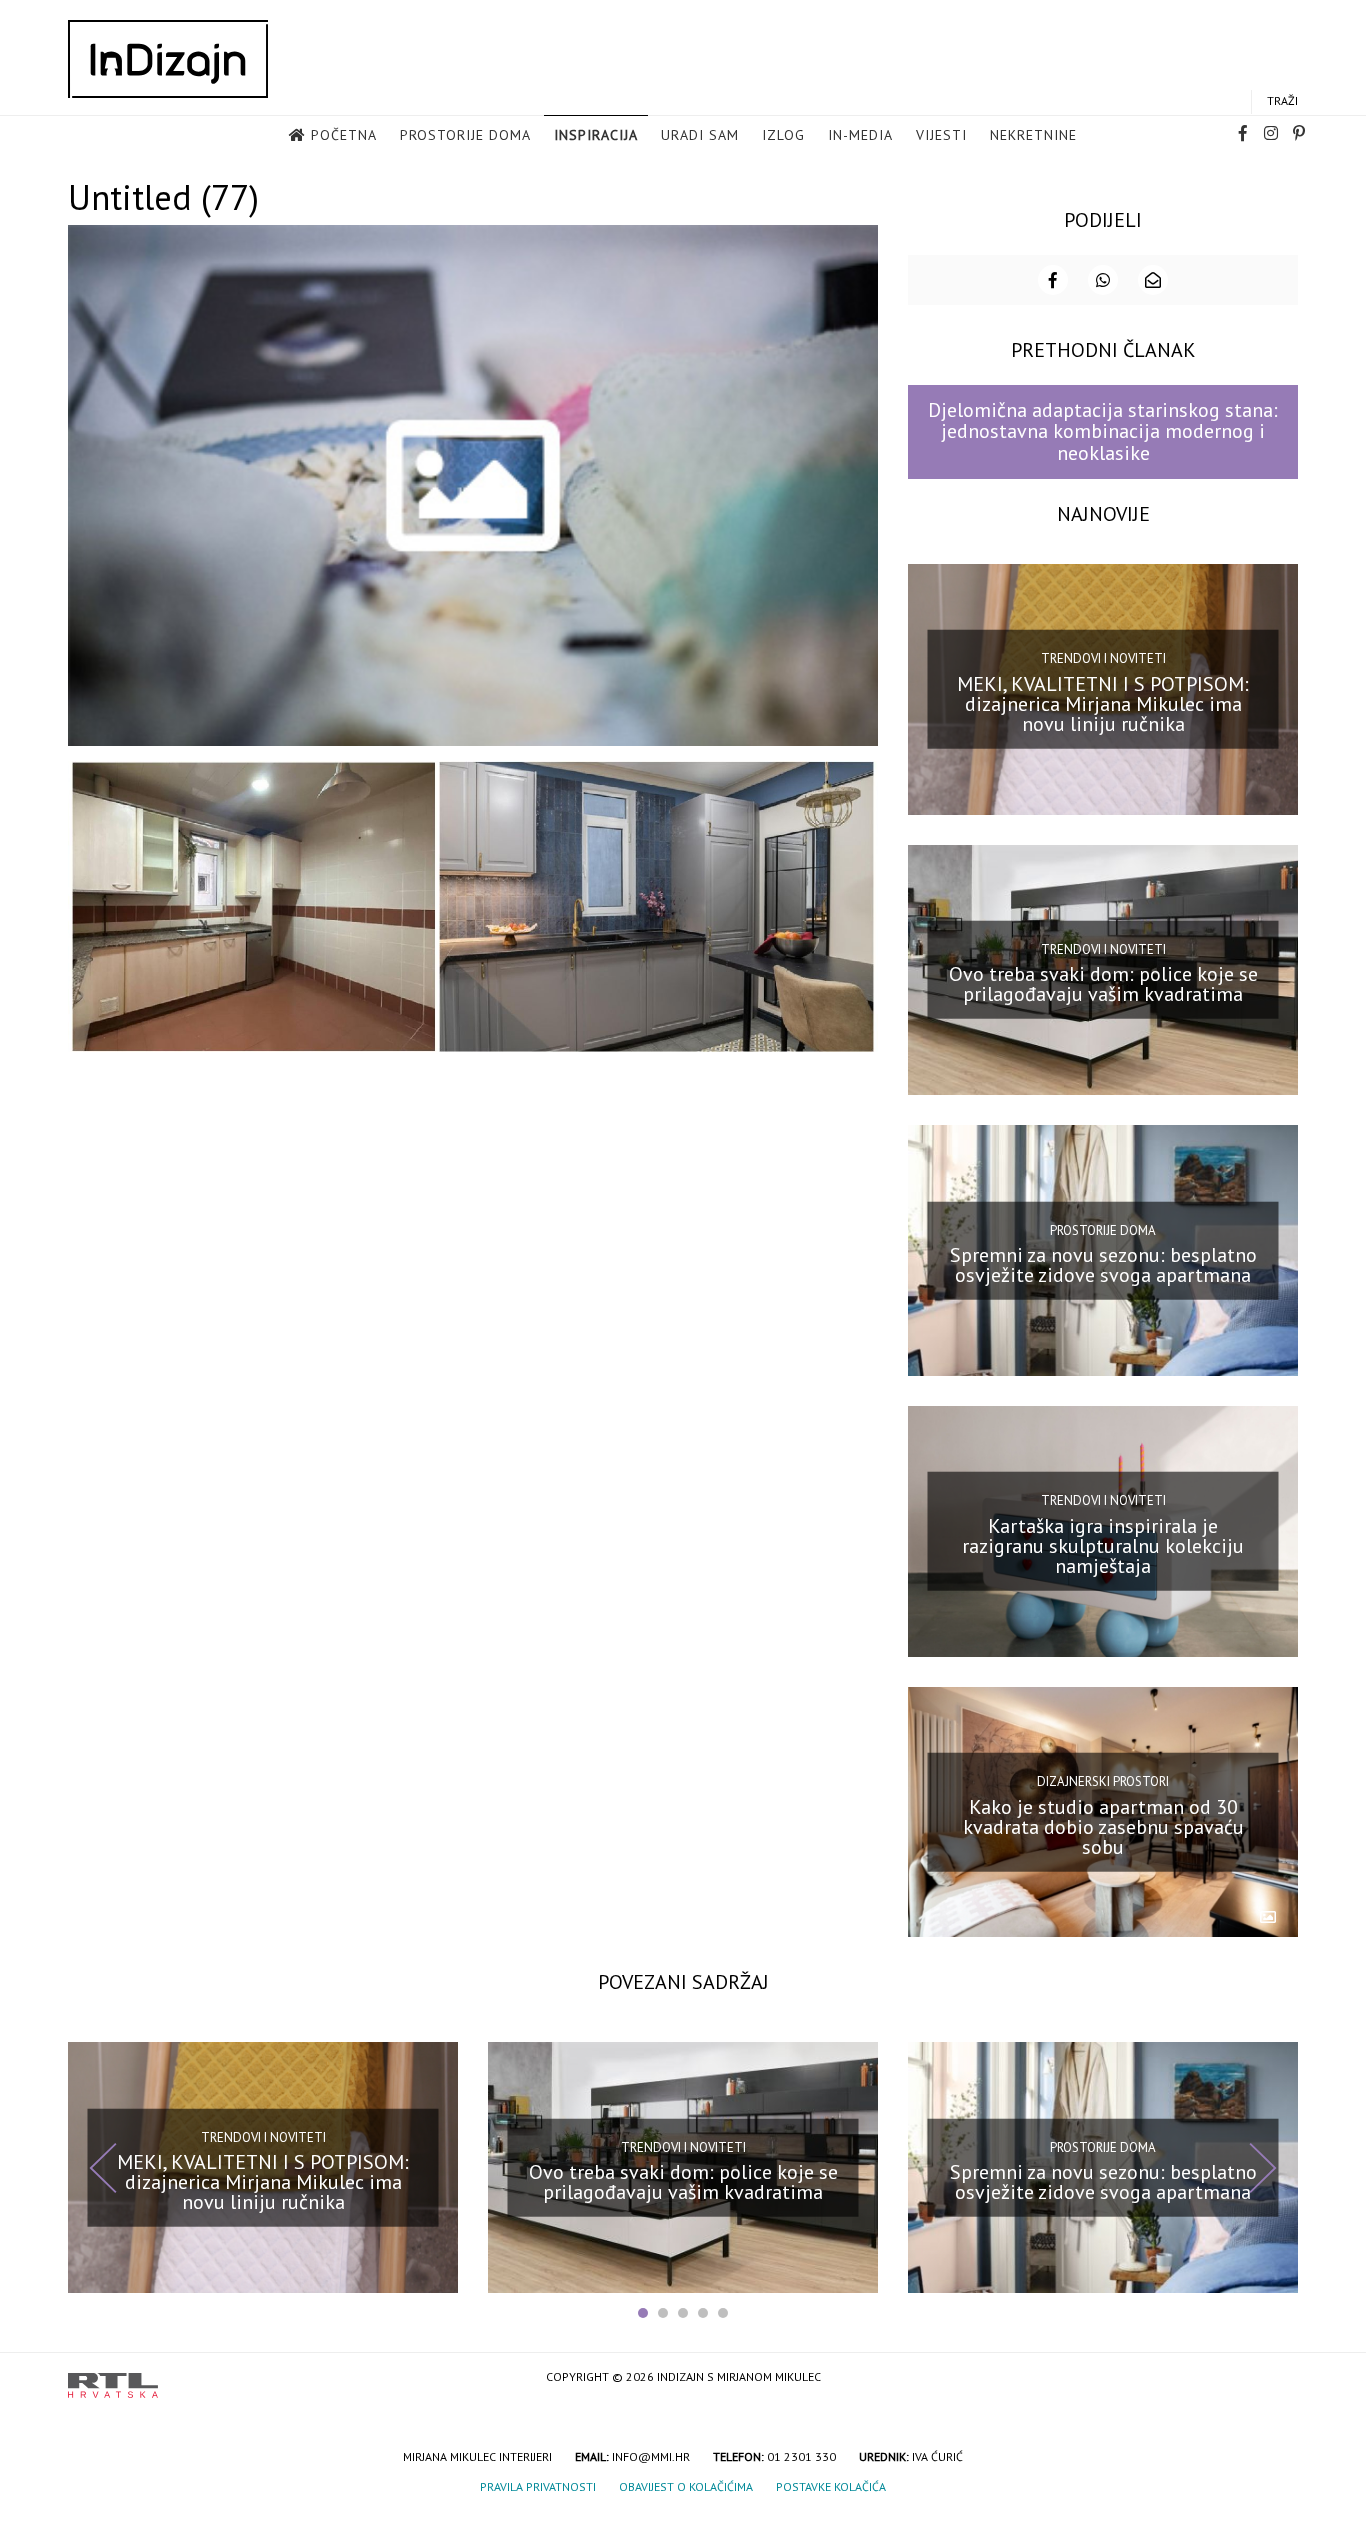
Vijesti (941, 135)
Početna (344, 135)
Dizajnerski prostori (1103, 1781)
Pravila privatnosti (538, 2486)
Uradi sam (700, 135)
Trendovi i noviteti (1103, 658)
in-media (860, 135)
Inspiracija (596, 135)
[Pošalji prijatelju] (1153, 280)
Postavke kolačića (831, 2486)
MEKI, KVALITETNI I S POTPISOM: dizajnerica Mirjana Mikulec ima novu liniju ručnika (1103, 703)
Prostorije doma (465, 135)
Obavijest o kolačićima (686, 2486)
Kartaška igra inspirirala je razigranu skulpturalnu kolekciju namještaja (1103, 1546)
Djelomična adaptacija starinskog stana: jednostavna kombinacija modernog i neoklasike (1103, 431)
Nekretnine (1033, 135)
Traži (1282, 100)
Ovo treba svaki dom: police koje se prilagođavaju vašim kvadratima (1103, 984)
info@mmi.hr (651, 2456)
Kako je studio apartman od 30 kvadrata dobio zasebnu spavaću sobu (1103, 1826)
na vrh (1278, 2378)
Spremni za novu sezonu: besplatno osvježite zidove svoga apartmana (1103, 1265)
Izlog (783, 135)
